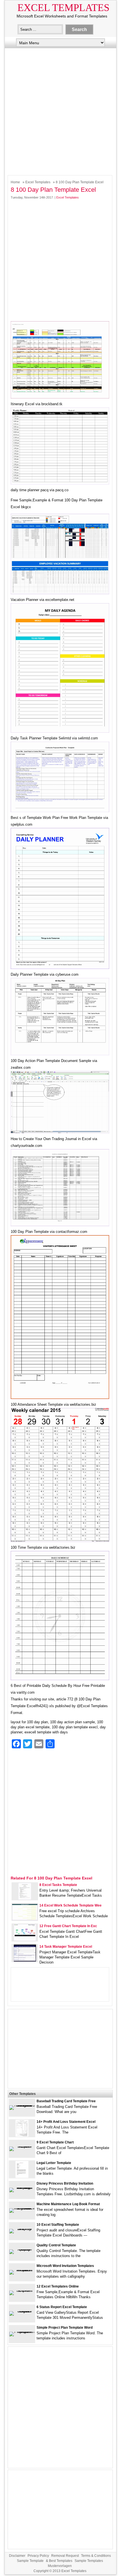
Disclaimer (17, 2556)
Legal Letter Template (54, 2163)
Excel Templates (63, 8)
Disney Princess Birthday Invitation (65, 2183)
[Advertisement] (60, 110)
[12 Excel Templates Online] (22, 2290)
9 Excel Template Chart (55, 2142)
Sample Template (30, 2561)
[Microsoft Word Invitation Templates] (22, 2270)
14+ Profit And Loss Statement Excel (66, 2122)
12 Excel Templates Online (58, 2286)
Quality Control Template (56, 2245)
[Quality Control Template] (22, 2249)
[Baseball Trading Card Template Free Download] (22, 2105)
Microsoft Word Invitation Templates (65, 2266)
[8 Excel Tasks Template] (25, 1899)
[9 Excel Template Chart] (22, 2146)
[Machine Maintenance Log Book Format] (22, 2208)
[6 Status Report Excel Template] (22, 2311)
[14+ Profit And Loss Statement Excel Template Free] (22, 2135)
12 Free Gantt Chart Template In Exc (68, 1926)
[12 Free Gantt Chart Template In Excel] (25, 1940)
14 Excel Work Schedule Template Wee (70, 1905)
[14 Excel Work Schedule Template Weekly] (25, 1919)
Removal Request (65, 2556)
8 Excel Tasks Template (58, 1885)
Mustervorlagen (60, 2566)
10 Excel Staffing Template (58, 2225)
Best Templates (61, 2561)
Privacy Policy (38, 2556)
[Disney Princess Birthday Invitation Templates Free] (22, 2188)
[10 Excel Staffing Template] (22, 2229)
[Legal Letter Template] (22, 2177)
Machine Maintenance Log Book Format (68, 2204)
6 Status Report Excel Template (62, 2307)
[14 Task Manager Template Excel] (25, 1960)
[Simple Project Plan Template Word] (22, 2332)
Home (15, 182)
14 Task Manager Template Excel (66, 1947)
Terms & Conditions (96, 2556)
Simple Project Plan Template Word (65, 2328)
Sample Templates (89, 2561)
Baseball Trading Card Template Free (66, 2101)
